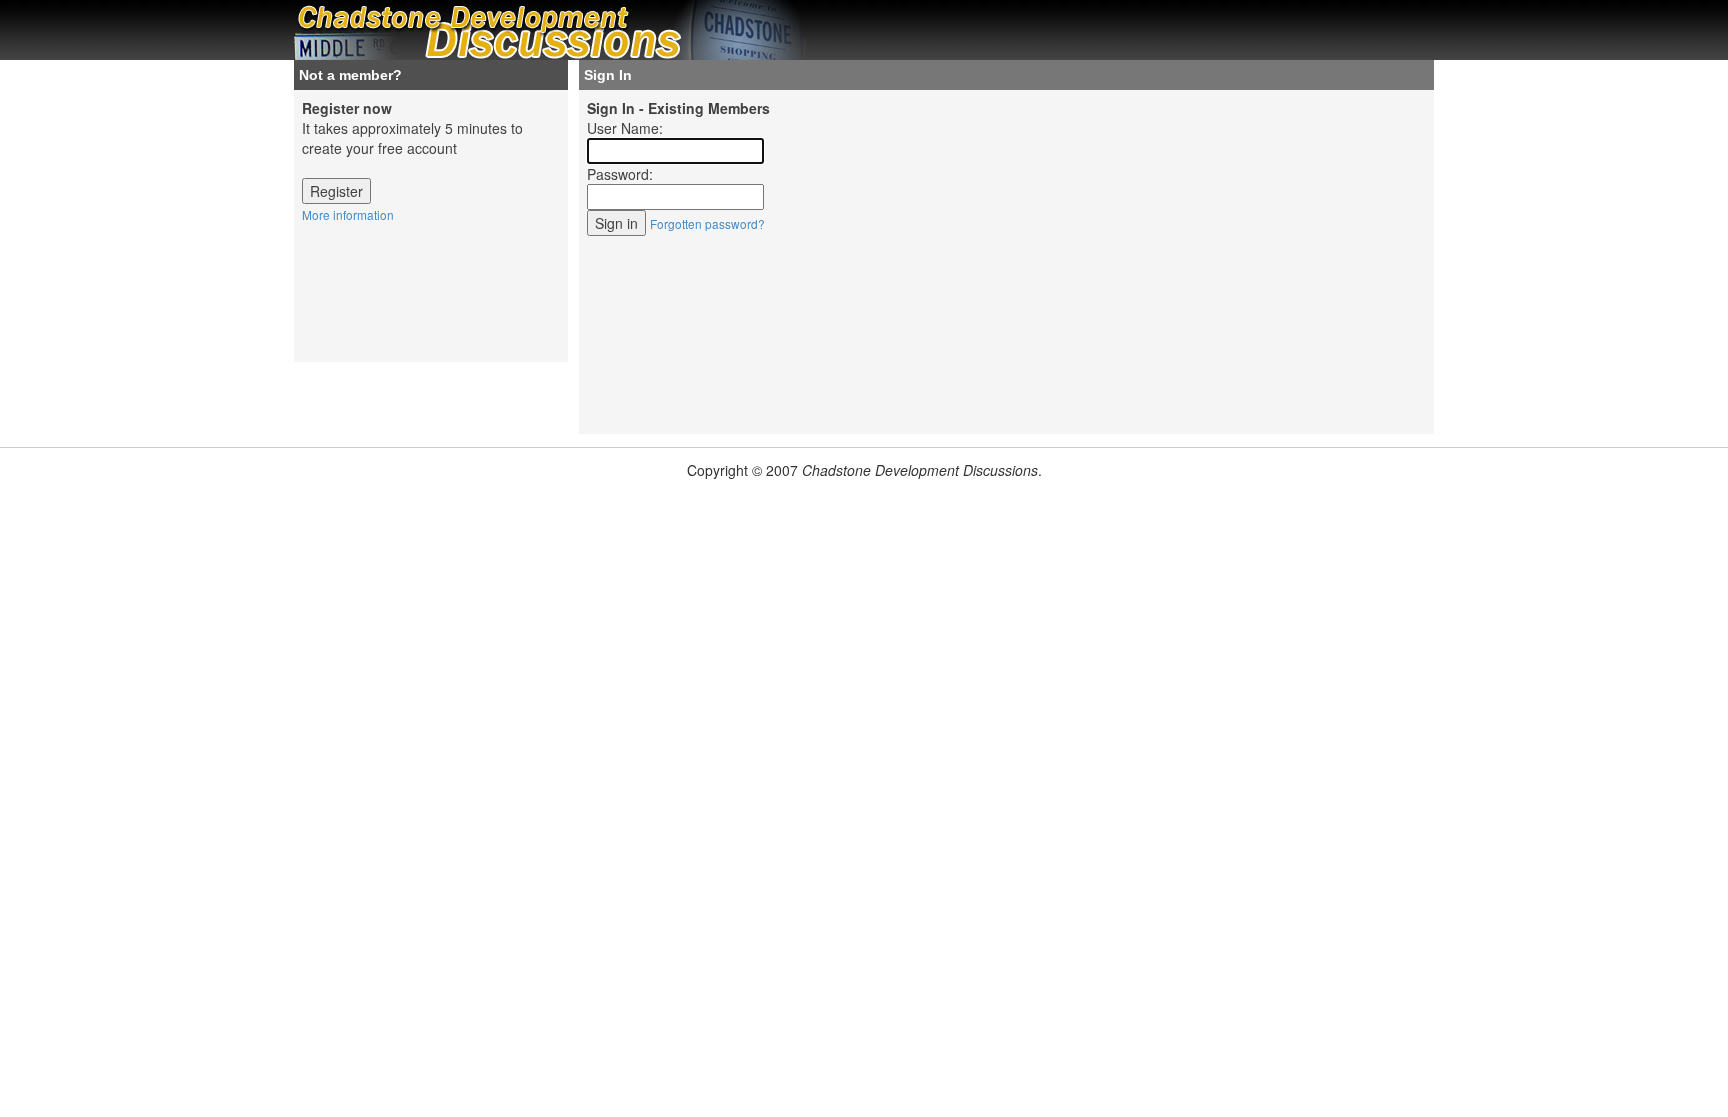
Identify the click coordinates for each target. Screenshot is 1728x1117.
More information (348, 214)
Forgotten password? (707, 223)
